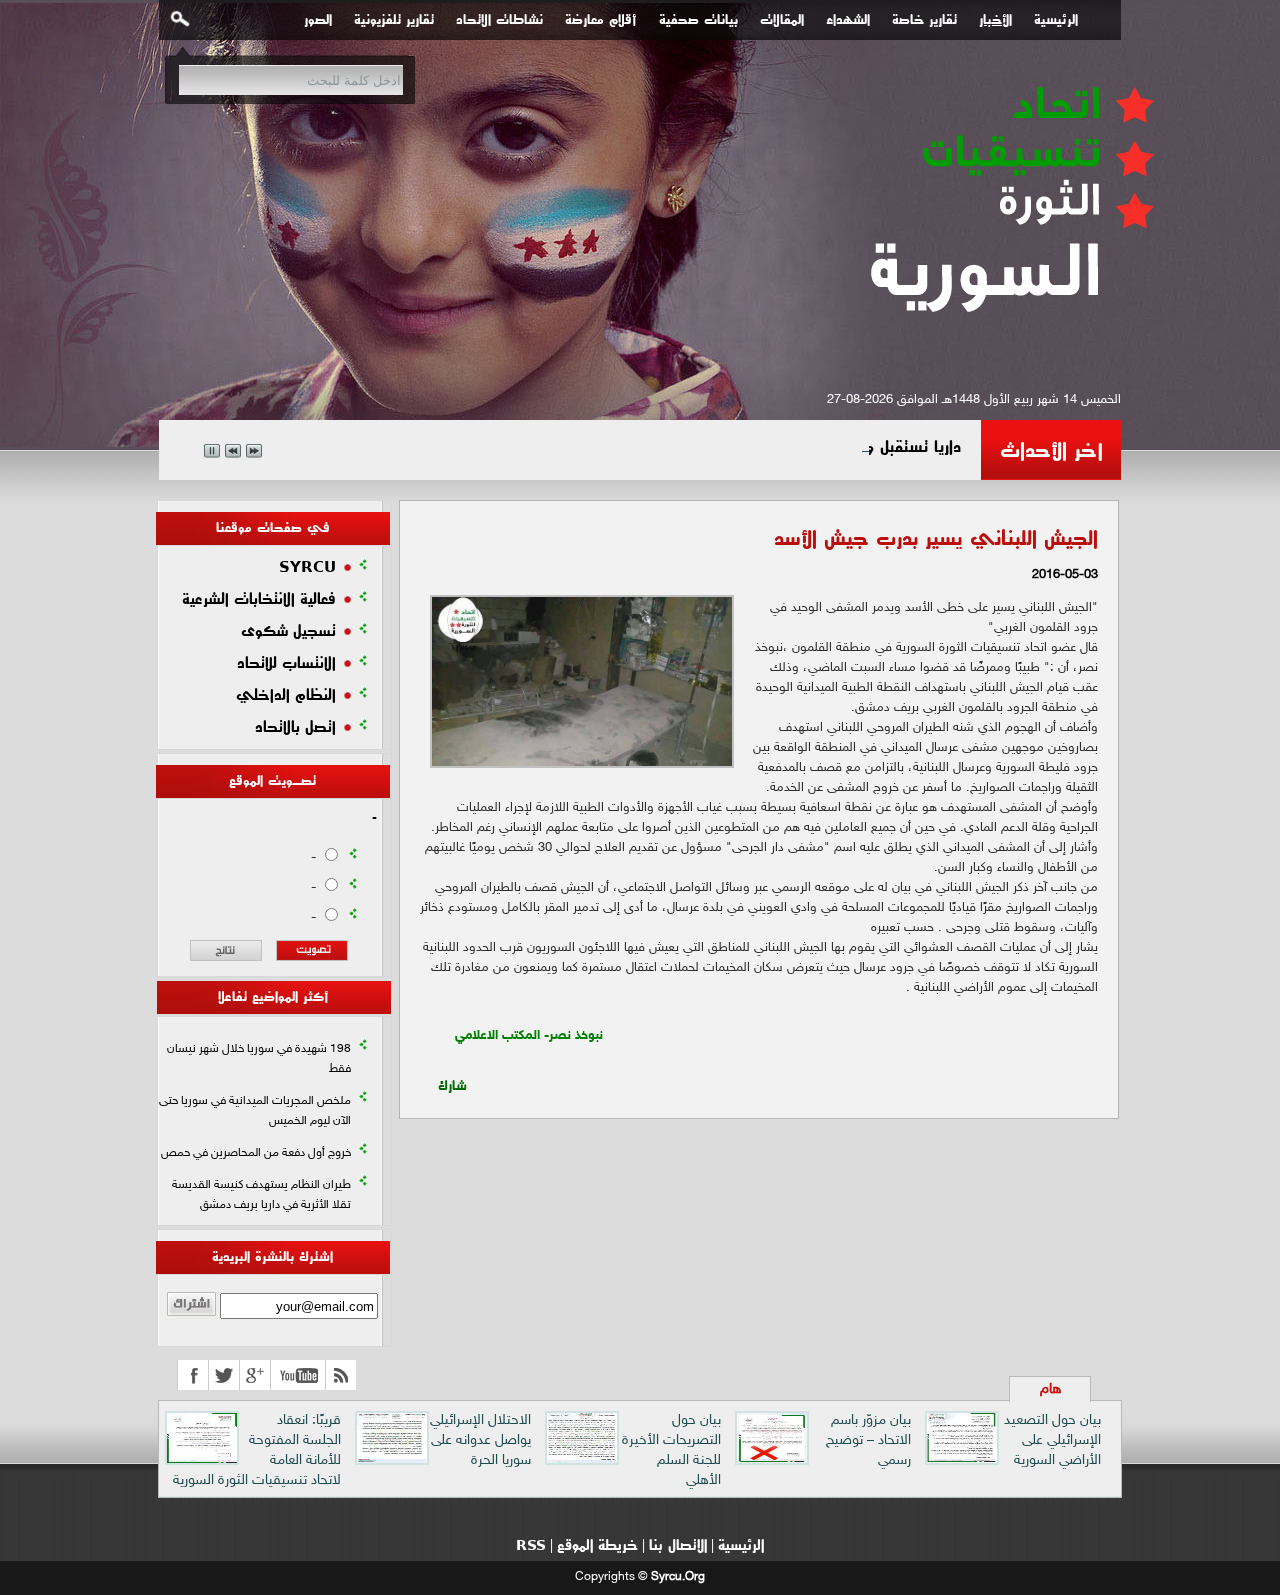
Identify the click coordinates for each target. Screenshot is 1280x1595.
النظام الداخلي (286, 695)
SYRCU (307, 567)
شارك (452, 1081)
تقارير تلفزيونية (394, 20)
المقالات (782, 20)
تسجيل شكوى (288, 631)
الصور (318, 20)
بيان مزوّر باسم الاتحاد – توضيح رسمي (868, 1440)
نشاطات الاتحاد (499, 20)
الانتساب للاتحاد (286, 663)
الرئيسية (1056, 20)
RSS (531, 1545)
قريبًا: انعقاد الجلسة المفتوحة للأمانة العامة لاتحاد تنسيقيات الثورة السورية (257, 1450)
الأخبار (995, 20)
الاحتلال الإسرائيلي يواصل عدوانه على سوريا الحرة (480, 1440)
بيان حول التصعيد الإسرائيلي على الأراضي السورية (1052, 1440)
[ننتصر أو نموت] (1009, 347)
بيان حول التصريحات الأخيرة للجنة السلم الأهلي (671, 1450)
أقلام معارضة (601, 20)
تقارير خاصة (924, 20)
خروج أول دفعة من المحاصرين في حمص (256, 1153)
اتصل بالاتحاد (295, 727)
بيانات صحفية (698, 20)
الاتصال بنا (678, 1545)
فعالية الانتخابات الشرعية (259, 599)
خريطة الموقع (597, 1545)
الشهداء (848, 20)
